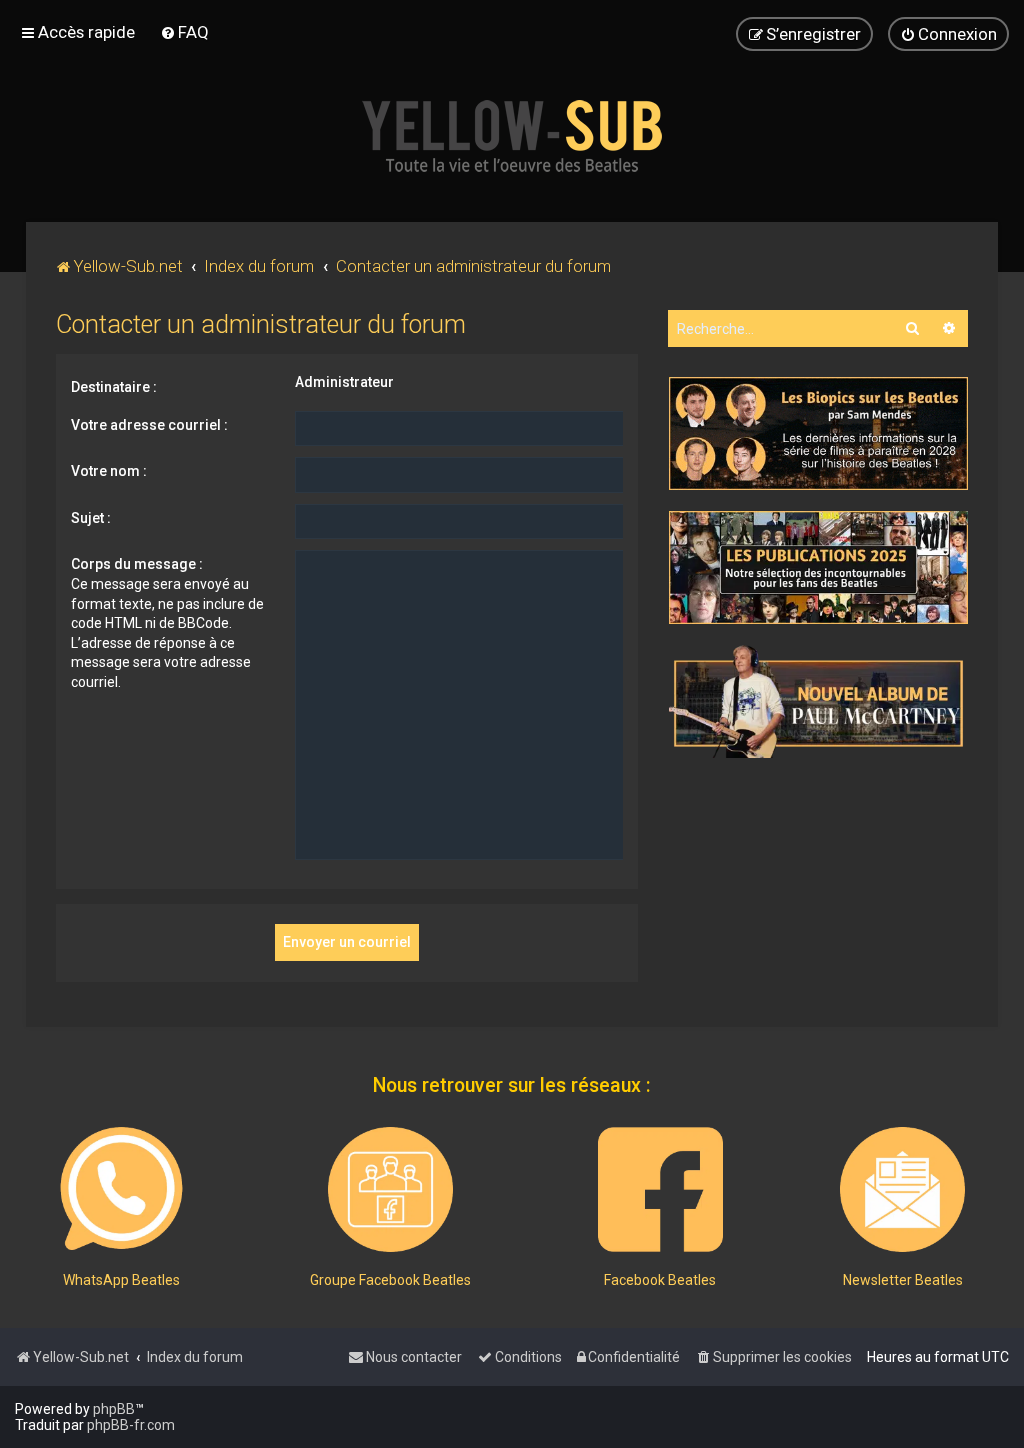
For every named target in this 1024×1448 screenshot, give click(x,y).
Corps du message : (137, 564)
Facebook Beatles (660, 1280)
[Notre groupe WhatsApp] (121, 1189)
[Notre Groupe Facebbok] (390, 1189)
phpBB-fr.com (131, 1425)
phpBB (114, 1409)
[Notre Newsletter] (902, 1189)
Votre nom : (109, 471)
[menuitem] (184, 32)
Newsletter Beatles (903, 1280)
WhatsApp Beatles (121, 1280)
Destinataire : (114, 387)
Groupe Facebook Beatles (390, 1280)
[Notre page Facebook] (660, 1189)
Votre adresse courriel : (149, 425)
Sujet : (91, 518)
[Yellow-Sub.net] (512, 136)
